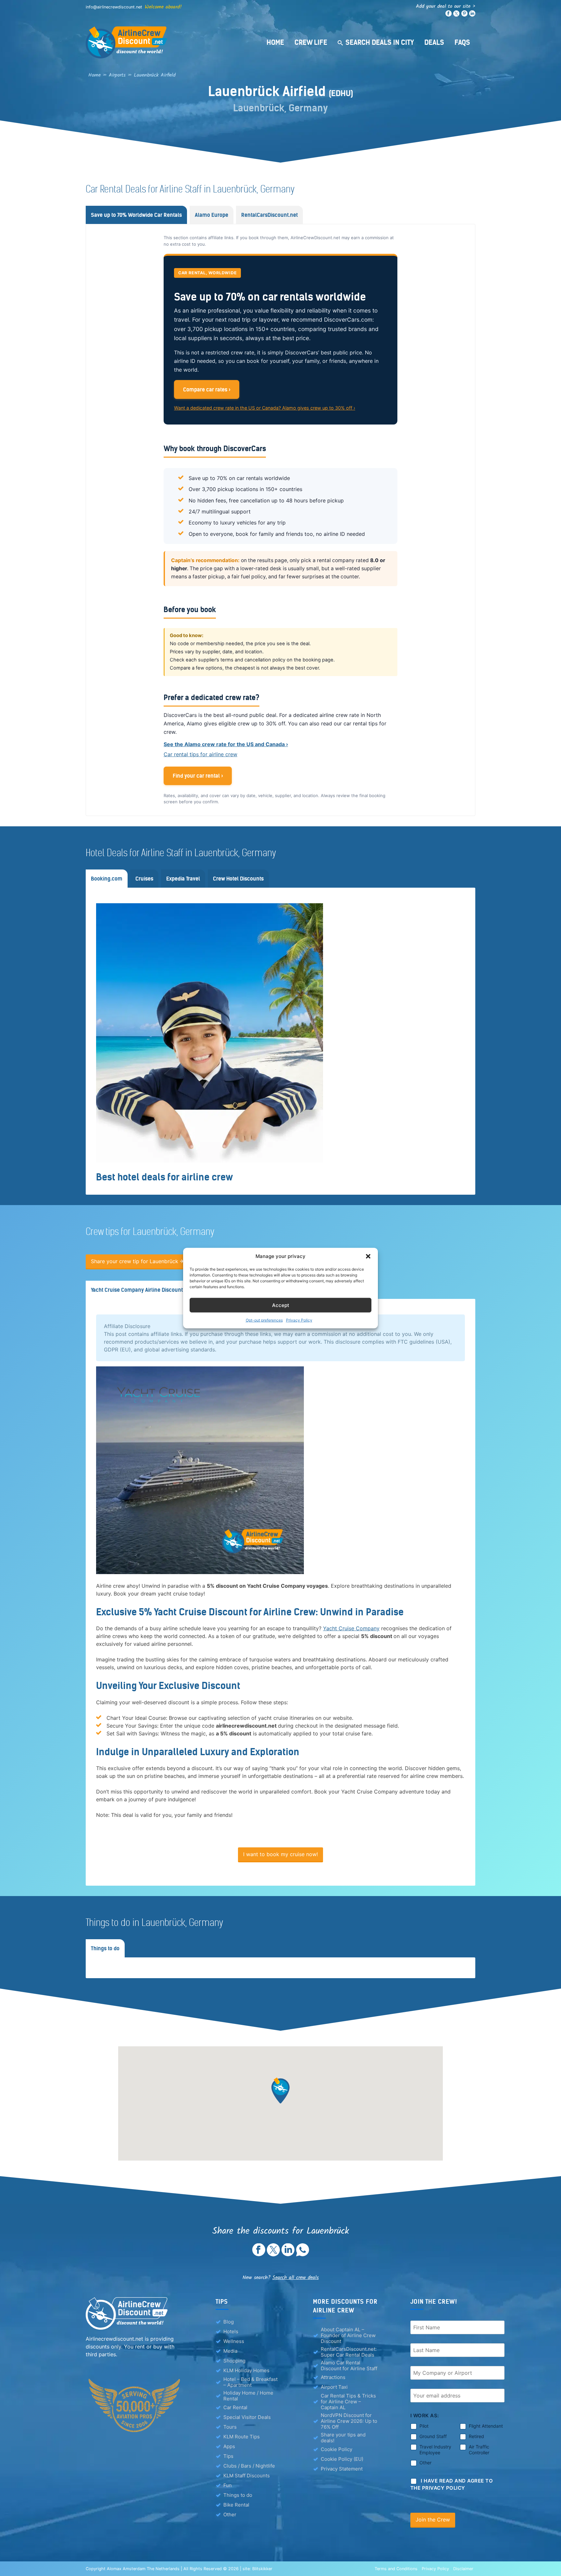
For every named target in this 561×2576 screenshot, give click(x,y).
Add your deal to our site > (446, 6)
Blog (229, 2322)
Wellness (234, 2341)
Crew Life (311, 42)
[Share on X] (273, 2254)
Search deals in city (380, 42)
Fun (228, 2485)
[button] (368, 1256)
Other (230, 2514)
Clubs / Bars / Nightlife (249, 2466)
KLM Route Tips (242, 2437)
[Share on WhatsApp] (303, 2254)
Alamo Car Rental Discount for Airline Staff (349, 2366)
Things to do (238, 2495)
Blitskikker (262, 2569)
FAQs (462, 42)
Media (230, 2351)
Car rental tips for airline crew (200, 754)
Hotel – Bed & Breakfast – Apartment (250, 2382)
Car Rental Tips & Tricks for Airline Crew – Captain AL (348, 2402)
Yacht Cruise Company (351, 1628)
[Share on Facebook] (259, 2254)
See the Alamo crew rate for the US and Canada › (226, 744)
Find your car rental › (198, 776)
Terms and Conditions (396, 2569)
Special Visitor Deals (247, 2417)
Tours (230, 2427)
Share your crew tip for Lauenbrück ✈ (137, 1261)
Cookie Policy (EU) (342, 2459)
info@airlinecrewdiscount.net (114, 7)
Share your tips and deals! (343, 2438)
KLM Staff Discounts (247, 2476)
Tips (228, 2456)
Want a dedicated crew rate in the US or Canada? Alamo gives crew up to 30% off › (265, 408)
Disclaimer (463, 2569)
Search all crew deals (296, 2278)
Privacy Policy (299, 1320)
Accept (281, 1305)
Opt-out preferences (264, 1320)
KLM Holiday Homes (246, 2370)
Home (275, 42)
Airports (117, 75)
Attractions (333, 2377)
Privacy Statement (342, 2469)
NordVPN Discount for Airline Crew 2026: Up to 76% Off (349, 2421)
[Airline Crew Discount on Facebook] (449, 15)
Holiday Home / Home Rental (248, 2396)
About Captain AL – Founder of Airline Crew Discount (348, 2336)
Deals (434, 42)
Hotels (231, 2331)
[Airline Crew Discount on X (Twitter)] (456, 15)
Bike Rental (236, 2505)
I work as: (425, 2416)
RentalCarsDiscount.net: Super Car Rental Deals (349, 2352)
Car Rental (235, 2407)
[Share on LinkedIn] (288, 2254)
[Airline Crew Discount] (167, 42)
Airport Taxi (334, 2387)
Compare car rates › (207, 389)
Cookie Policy (337, 2449)
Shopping (234, 2361)
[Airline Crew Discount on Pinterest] (464, 15)
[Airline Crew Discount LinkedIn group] (472, 15)
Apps (229, 2446)
